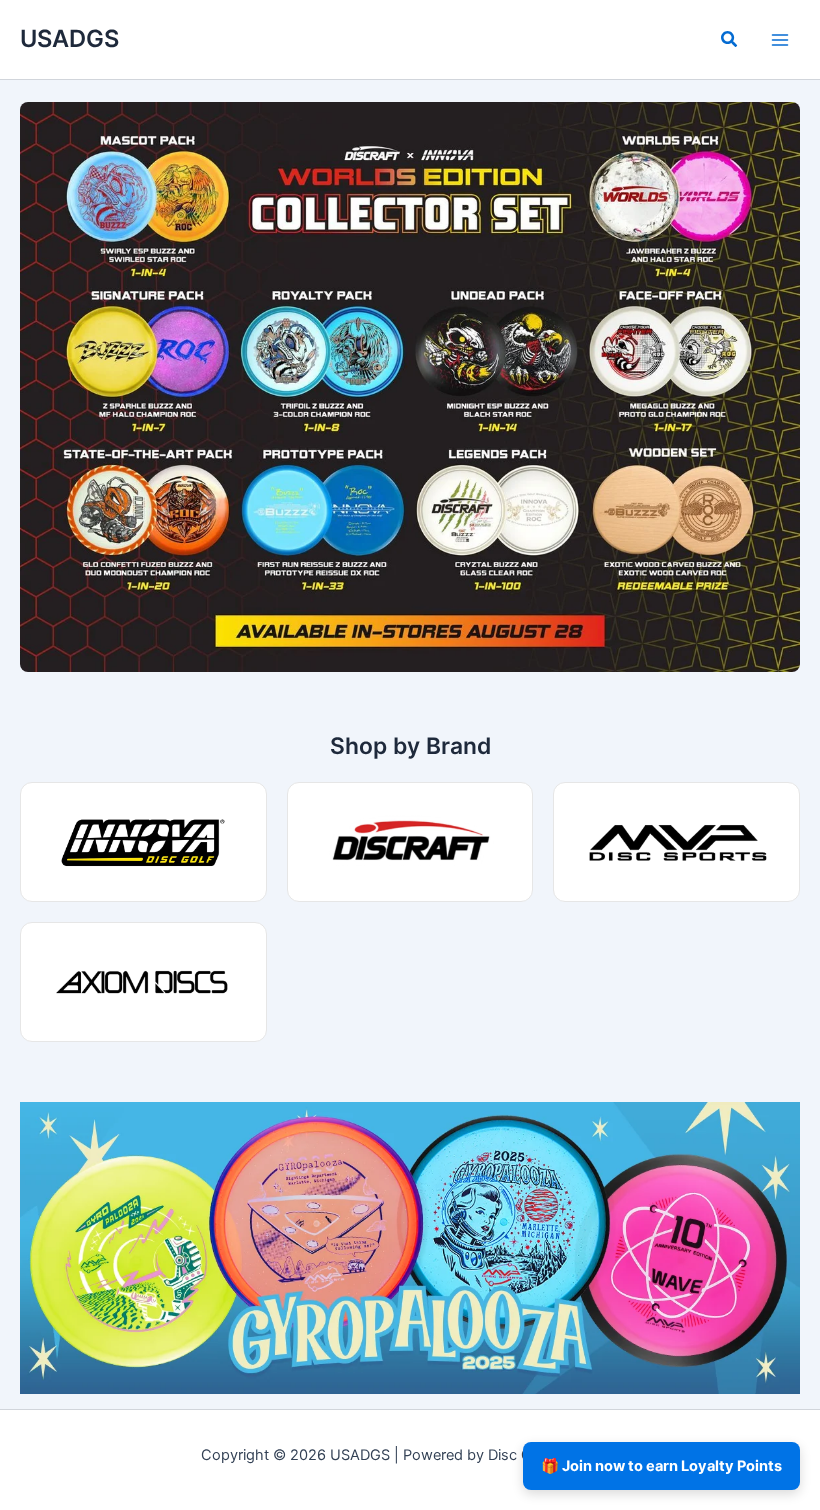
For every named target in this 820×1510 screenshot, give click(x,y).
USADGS (69, 38)
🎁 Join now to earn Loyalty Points (661, 1466)
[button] (730, 41)
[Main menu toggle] (780, 39)
